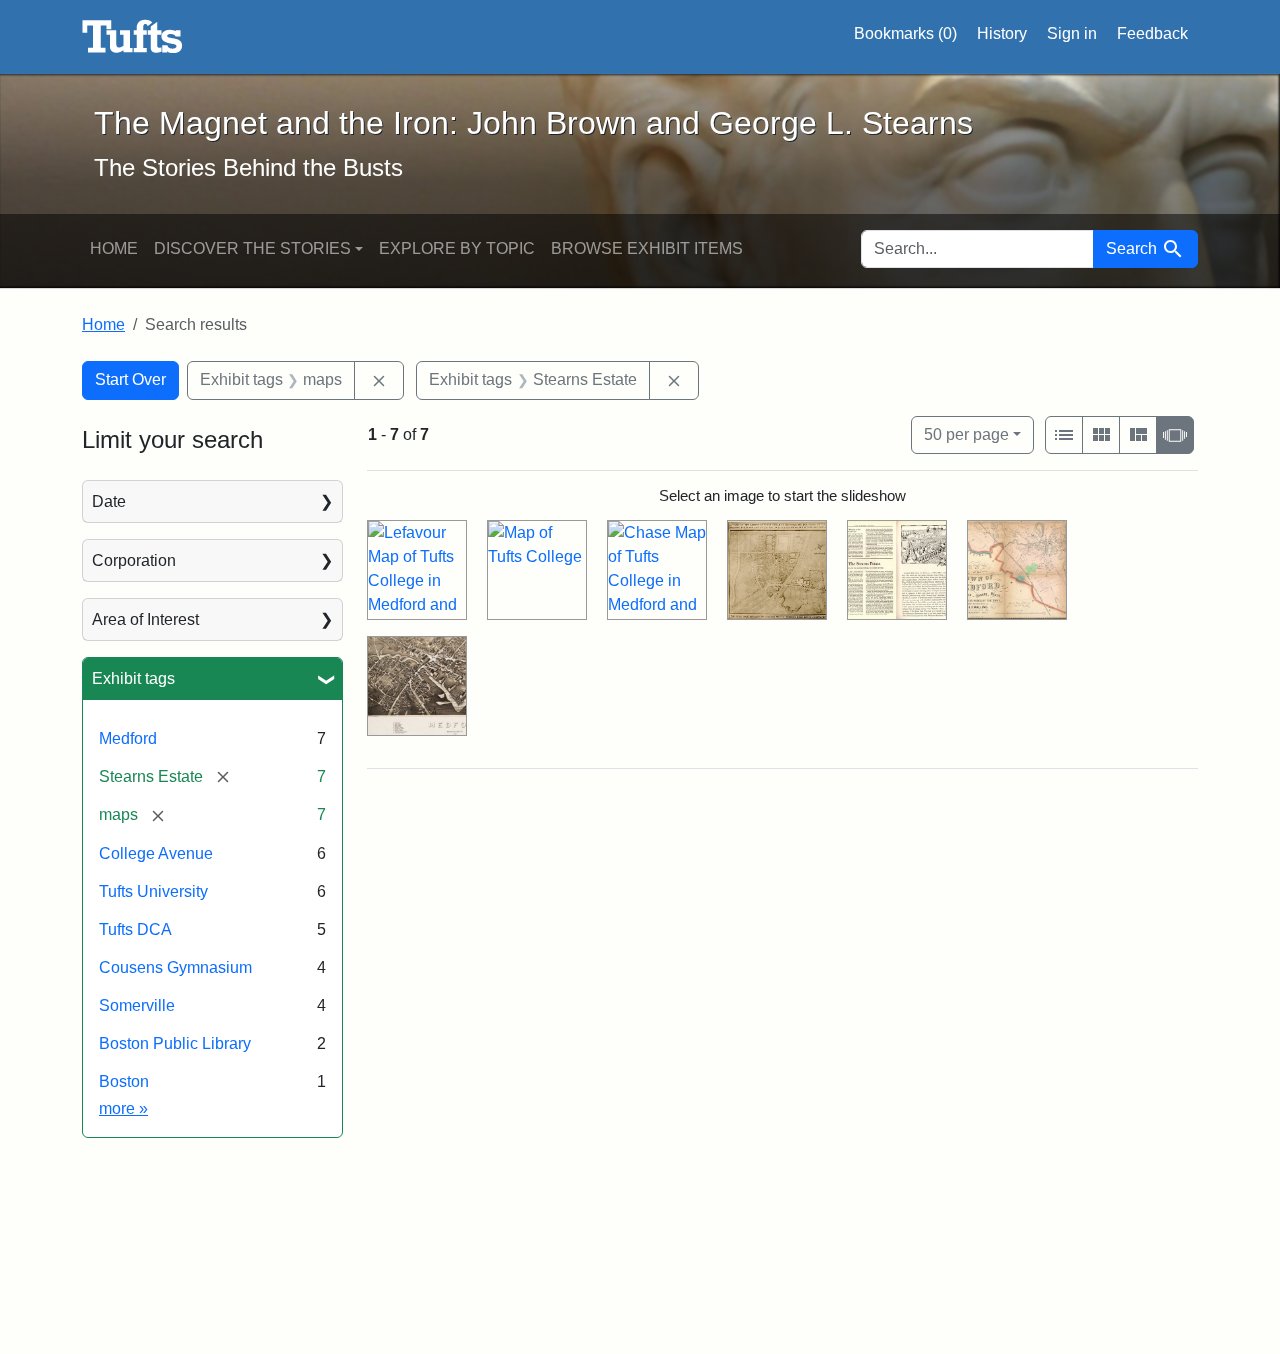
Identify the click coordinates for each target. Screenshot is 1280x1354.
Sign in (1072, 33)
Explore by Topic (457, 248)
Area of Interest (145, 619)
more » (123, 1108)
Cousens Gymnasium (175, 967)
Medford (128, 738)
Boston (124, 1081)
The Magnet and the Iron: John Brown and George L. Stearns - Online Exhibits (132, 37)
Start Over (130, 379)
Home (114, 248)
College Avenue (156, 853)
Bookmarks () (905, 33)
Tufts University (153, 891)
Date (109, 501)
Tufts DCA (135, 929)
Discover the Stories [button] (252, 248)
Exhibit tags (133, 678)
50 (966, 434)
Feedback (1152, 33)
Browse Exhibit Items (647, 248)
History (1002, 33)
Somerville (137, 1005)
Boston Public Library (175, 1043)
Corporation (134, 560)
